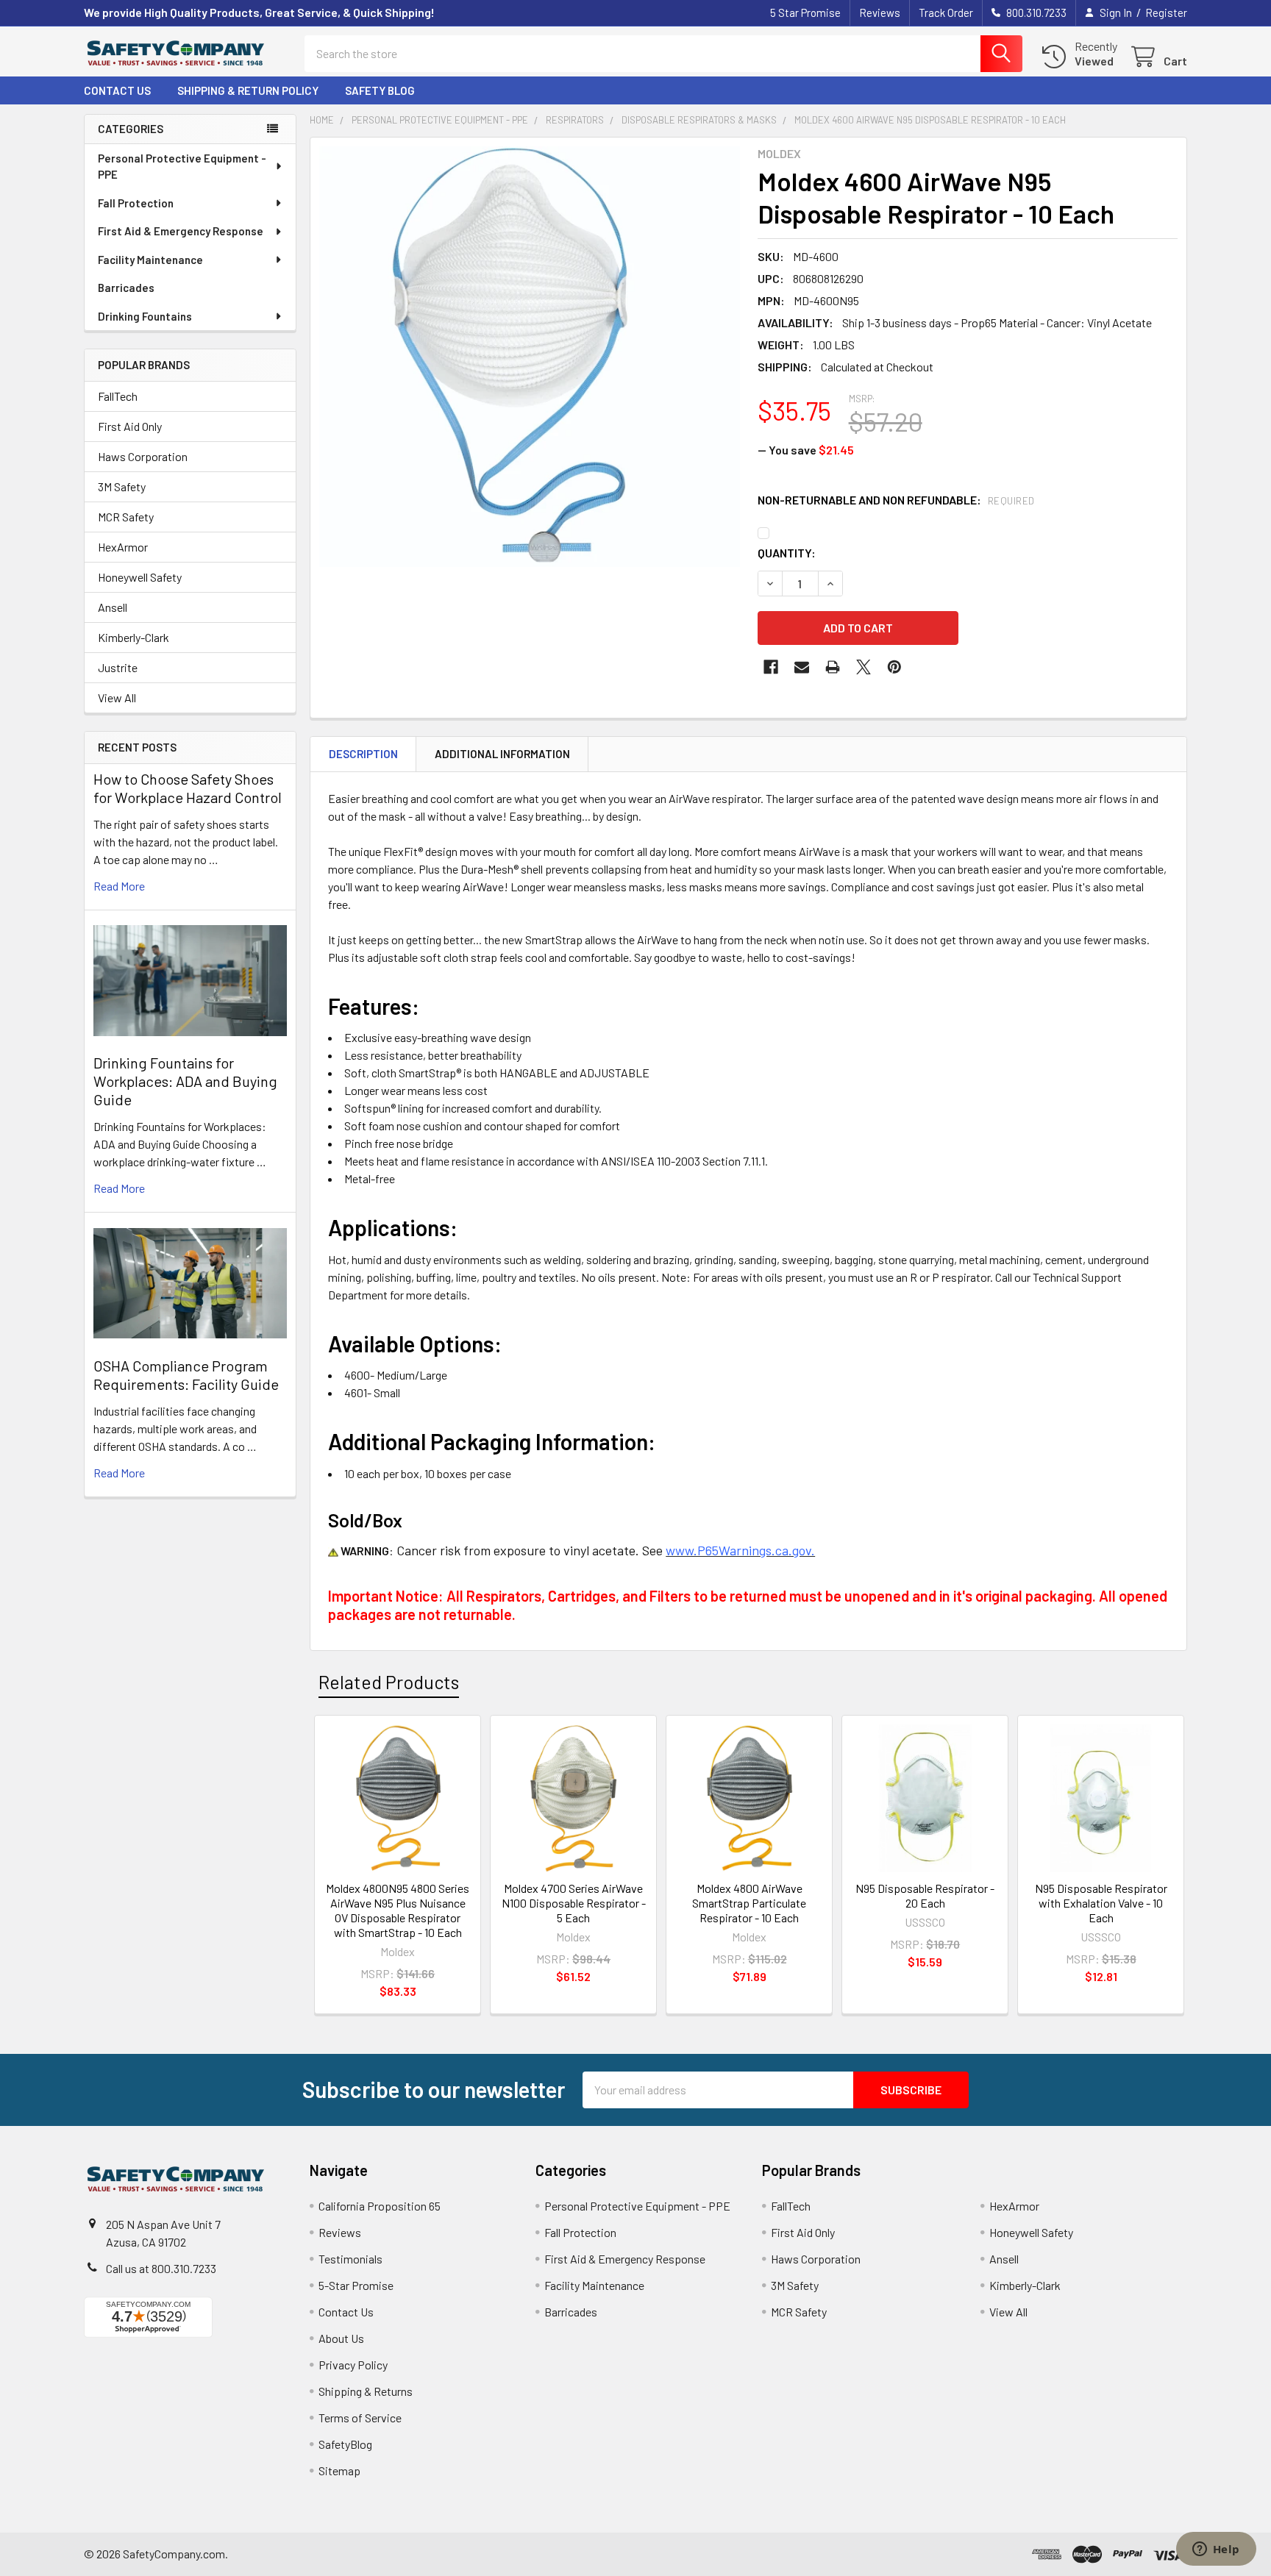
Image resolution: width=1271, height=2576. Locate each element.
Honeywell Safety (140, 577)
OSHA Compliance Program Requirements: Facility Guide (186, 1375)
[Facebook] (771, 667)
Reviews (880, 13)
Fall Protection (136, 203)
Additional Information (502, 754)
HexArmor (123, 547)
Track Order (946, 13)
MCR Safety (126, 517)
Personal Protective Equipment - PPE (182, 167)
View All (117, 697)
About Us (341, 2338)
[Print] (833, 667)
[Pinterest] (894, 667)
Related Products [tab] (389, 1682)
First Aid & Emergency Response (181, 231)
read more (119, 886)
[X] (864, 667)
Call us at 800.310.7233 (161, 2268)
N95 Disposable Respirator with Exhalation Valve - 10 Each (1101, 1903)
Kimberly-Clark (133, 637)
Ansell (113, 607)
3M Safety (122, 486)
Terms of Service (360, 2418)
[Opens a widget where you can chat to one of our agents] (1216, 2550)
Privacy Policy (353, 2365)
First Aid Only (130, 426)
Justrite (118, 667)
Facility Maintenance (150, 260)
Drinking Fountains (145, 316)
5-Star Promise (356, 2285)
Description (363, 754)
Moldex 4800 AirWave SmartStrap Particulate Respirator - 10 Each (749, 1903)
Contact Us (117, 90)
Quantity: (787, 553)
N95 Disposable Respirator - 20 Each (925, 1895)
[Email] (802, 667)
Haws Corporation (143, 456)
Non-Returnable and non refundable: (896, 500)
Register (1166, 13)
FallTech (118, 396)
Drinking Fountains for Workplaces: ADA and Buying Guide (185, 1081)
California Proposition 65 (380, 2206)
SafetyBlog (345, 2444)
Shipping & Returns (366, 2391)
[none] (530, 357)
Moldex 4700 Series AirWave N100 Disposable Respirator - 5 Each (574, 1903)
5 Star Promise (805, 13)
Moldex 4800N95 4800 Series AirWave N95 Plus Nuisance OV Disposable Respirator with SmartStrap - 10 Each (398, 1910)
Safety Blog (380, 90)
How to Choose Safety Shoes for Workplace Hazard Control (188, 788)
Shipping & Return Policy (248, 90)
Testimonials (350, 2259)
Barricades (126, 288)
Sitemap (339, 2470)
